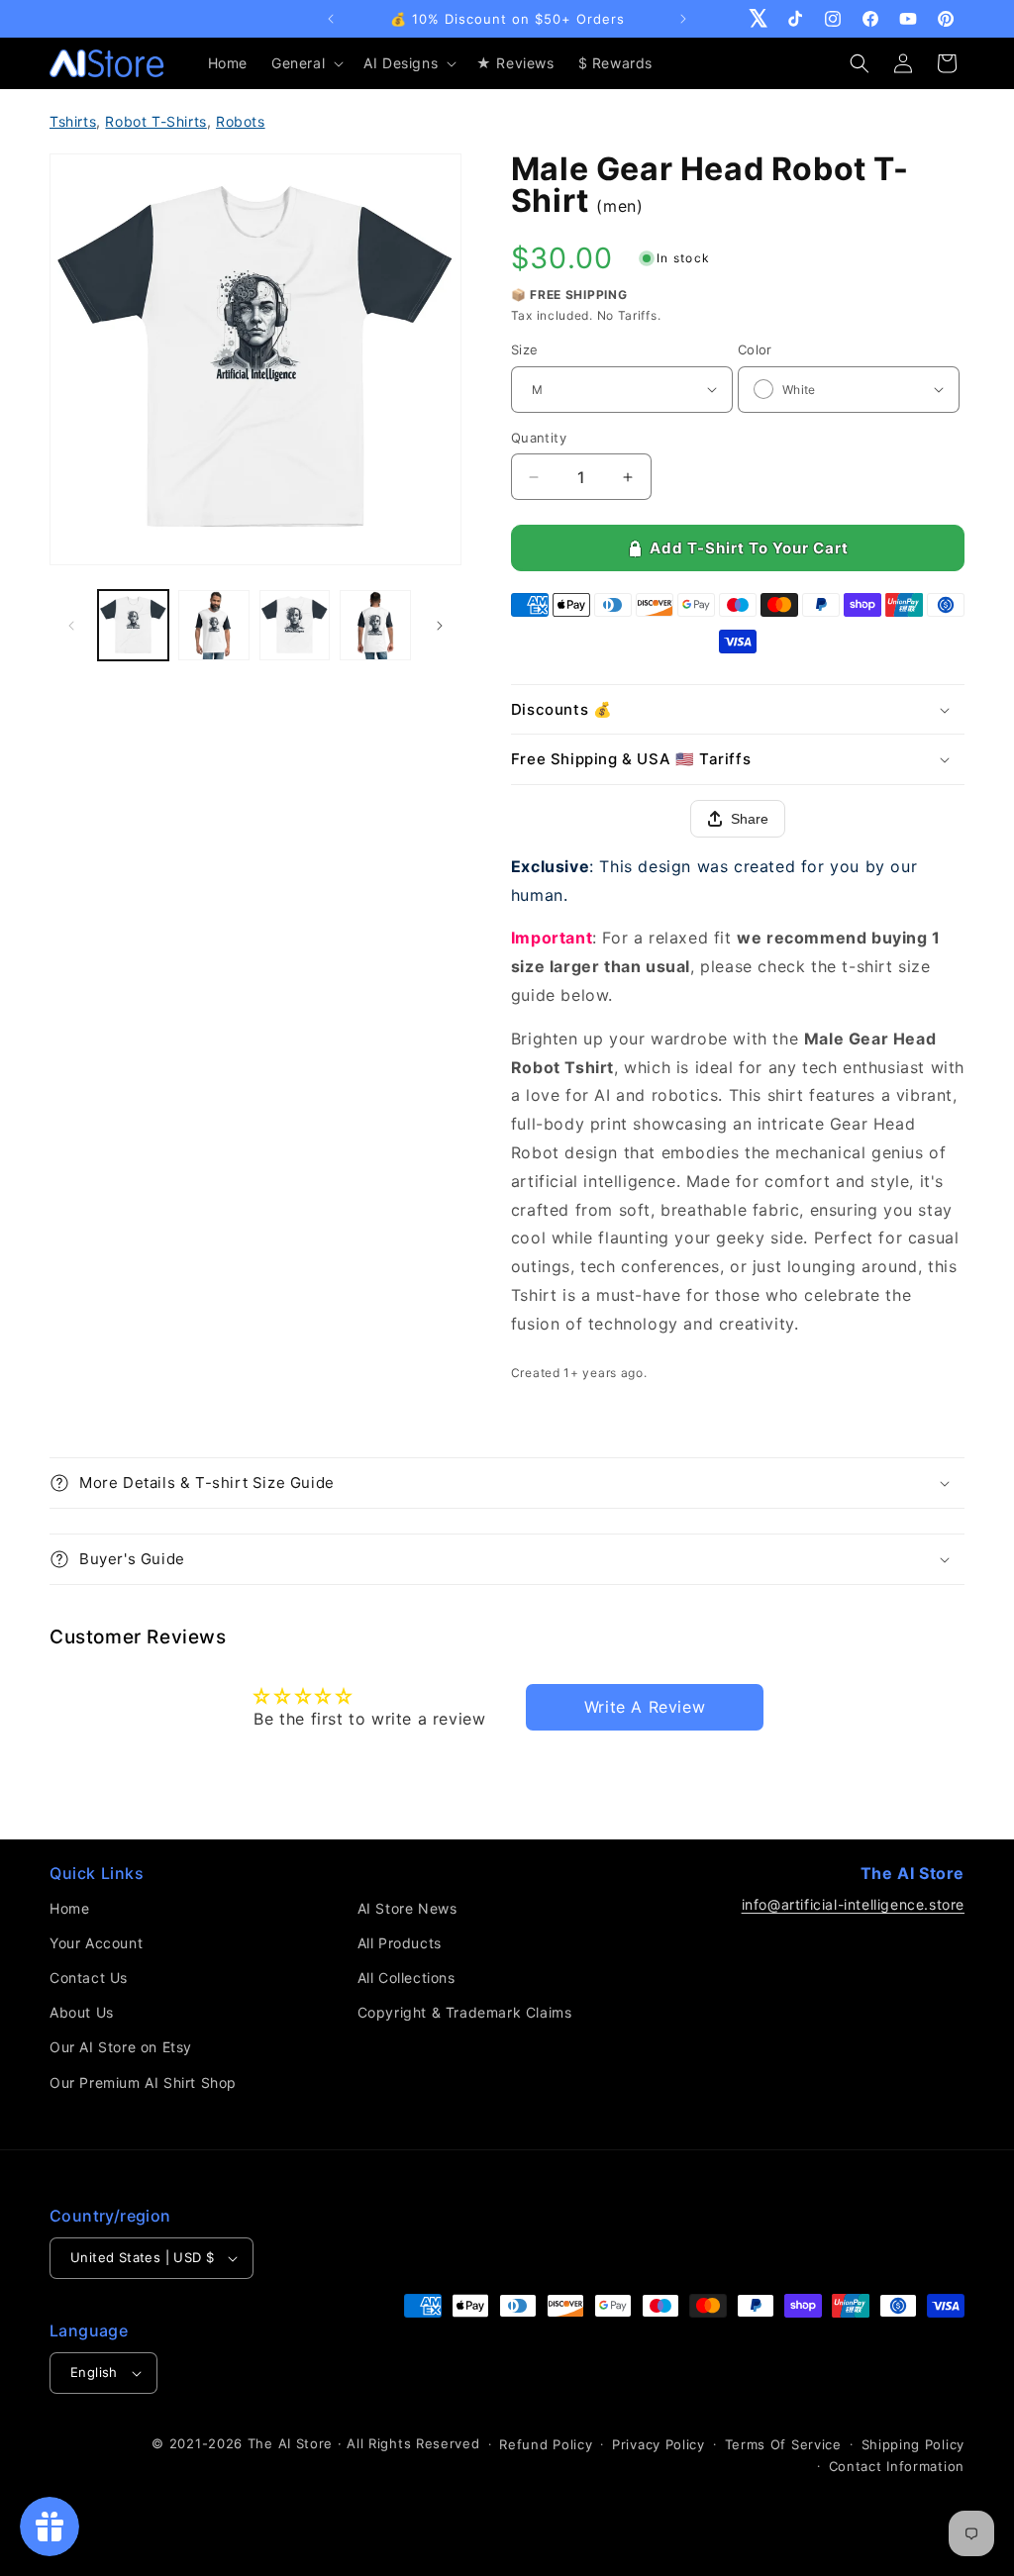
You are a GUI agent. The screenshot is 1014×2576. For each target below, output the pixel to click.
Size (525, 349)
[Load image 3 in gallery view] (295, 625)
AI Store (306, 2443)
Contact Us (89, 1978)
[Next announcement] (683, 19)
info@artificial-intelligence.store (853, 1904)
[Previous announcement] (331, 19)
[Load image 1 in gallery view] (133, 625)
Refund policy (546, 2444)
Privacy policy (659, 2444)
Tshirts (73, 121)
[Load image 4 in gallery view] (375, 625)
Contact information (897, 2466)
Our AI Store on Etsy (121, 2047)
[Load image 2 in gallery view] (213, 625)
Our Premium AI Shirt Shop (143, 2082)
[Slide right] (440, 626)
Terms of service (783, 2444)
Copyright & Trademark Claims (465, 2012)
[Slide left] (71, 626)
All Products (400, 1943)
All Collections (406, 1978)
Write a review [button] (645, 1707)
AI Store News (407, 1908)
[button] (305, 63)
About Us (82, 2012)
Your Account (96, 1943)
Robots (241, 121)
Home (69, 1908)
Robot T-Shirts (155, 121)
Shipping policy (913, 2444)
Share (750, 819)
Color (755, 349)
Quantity (539, 438)
